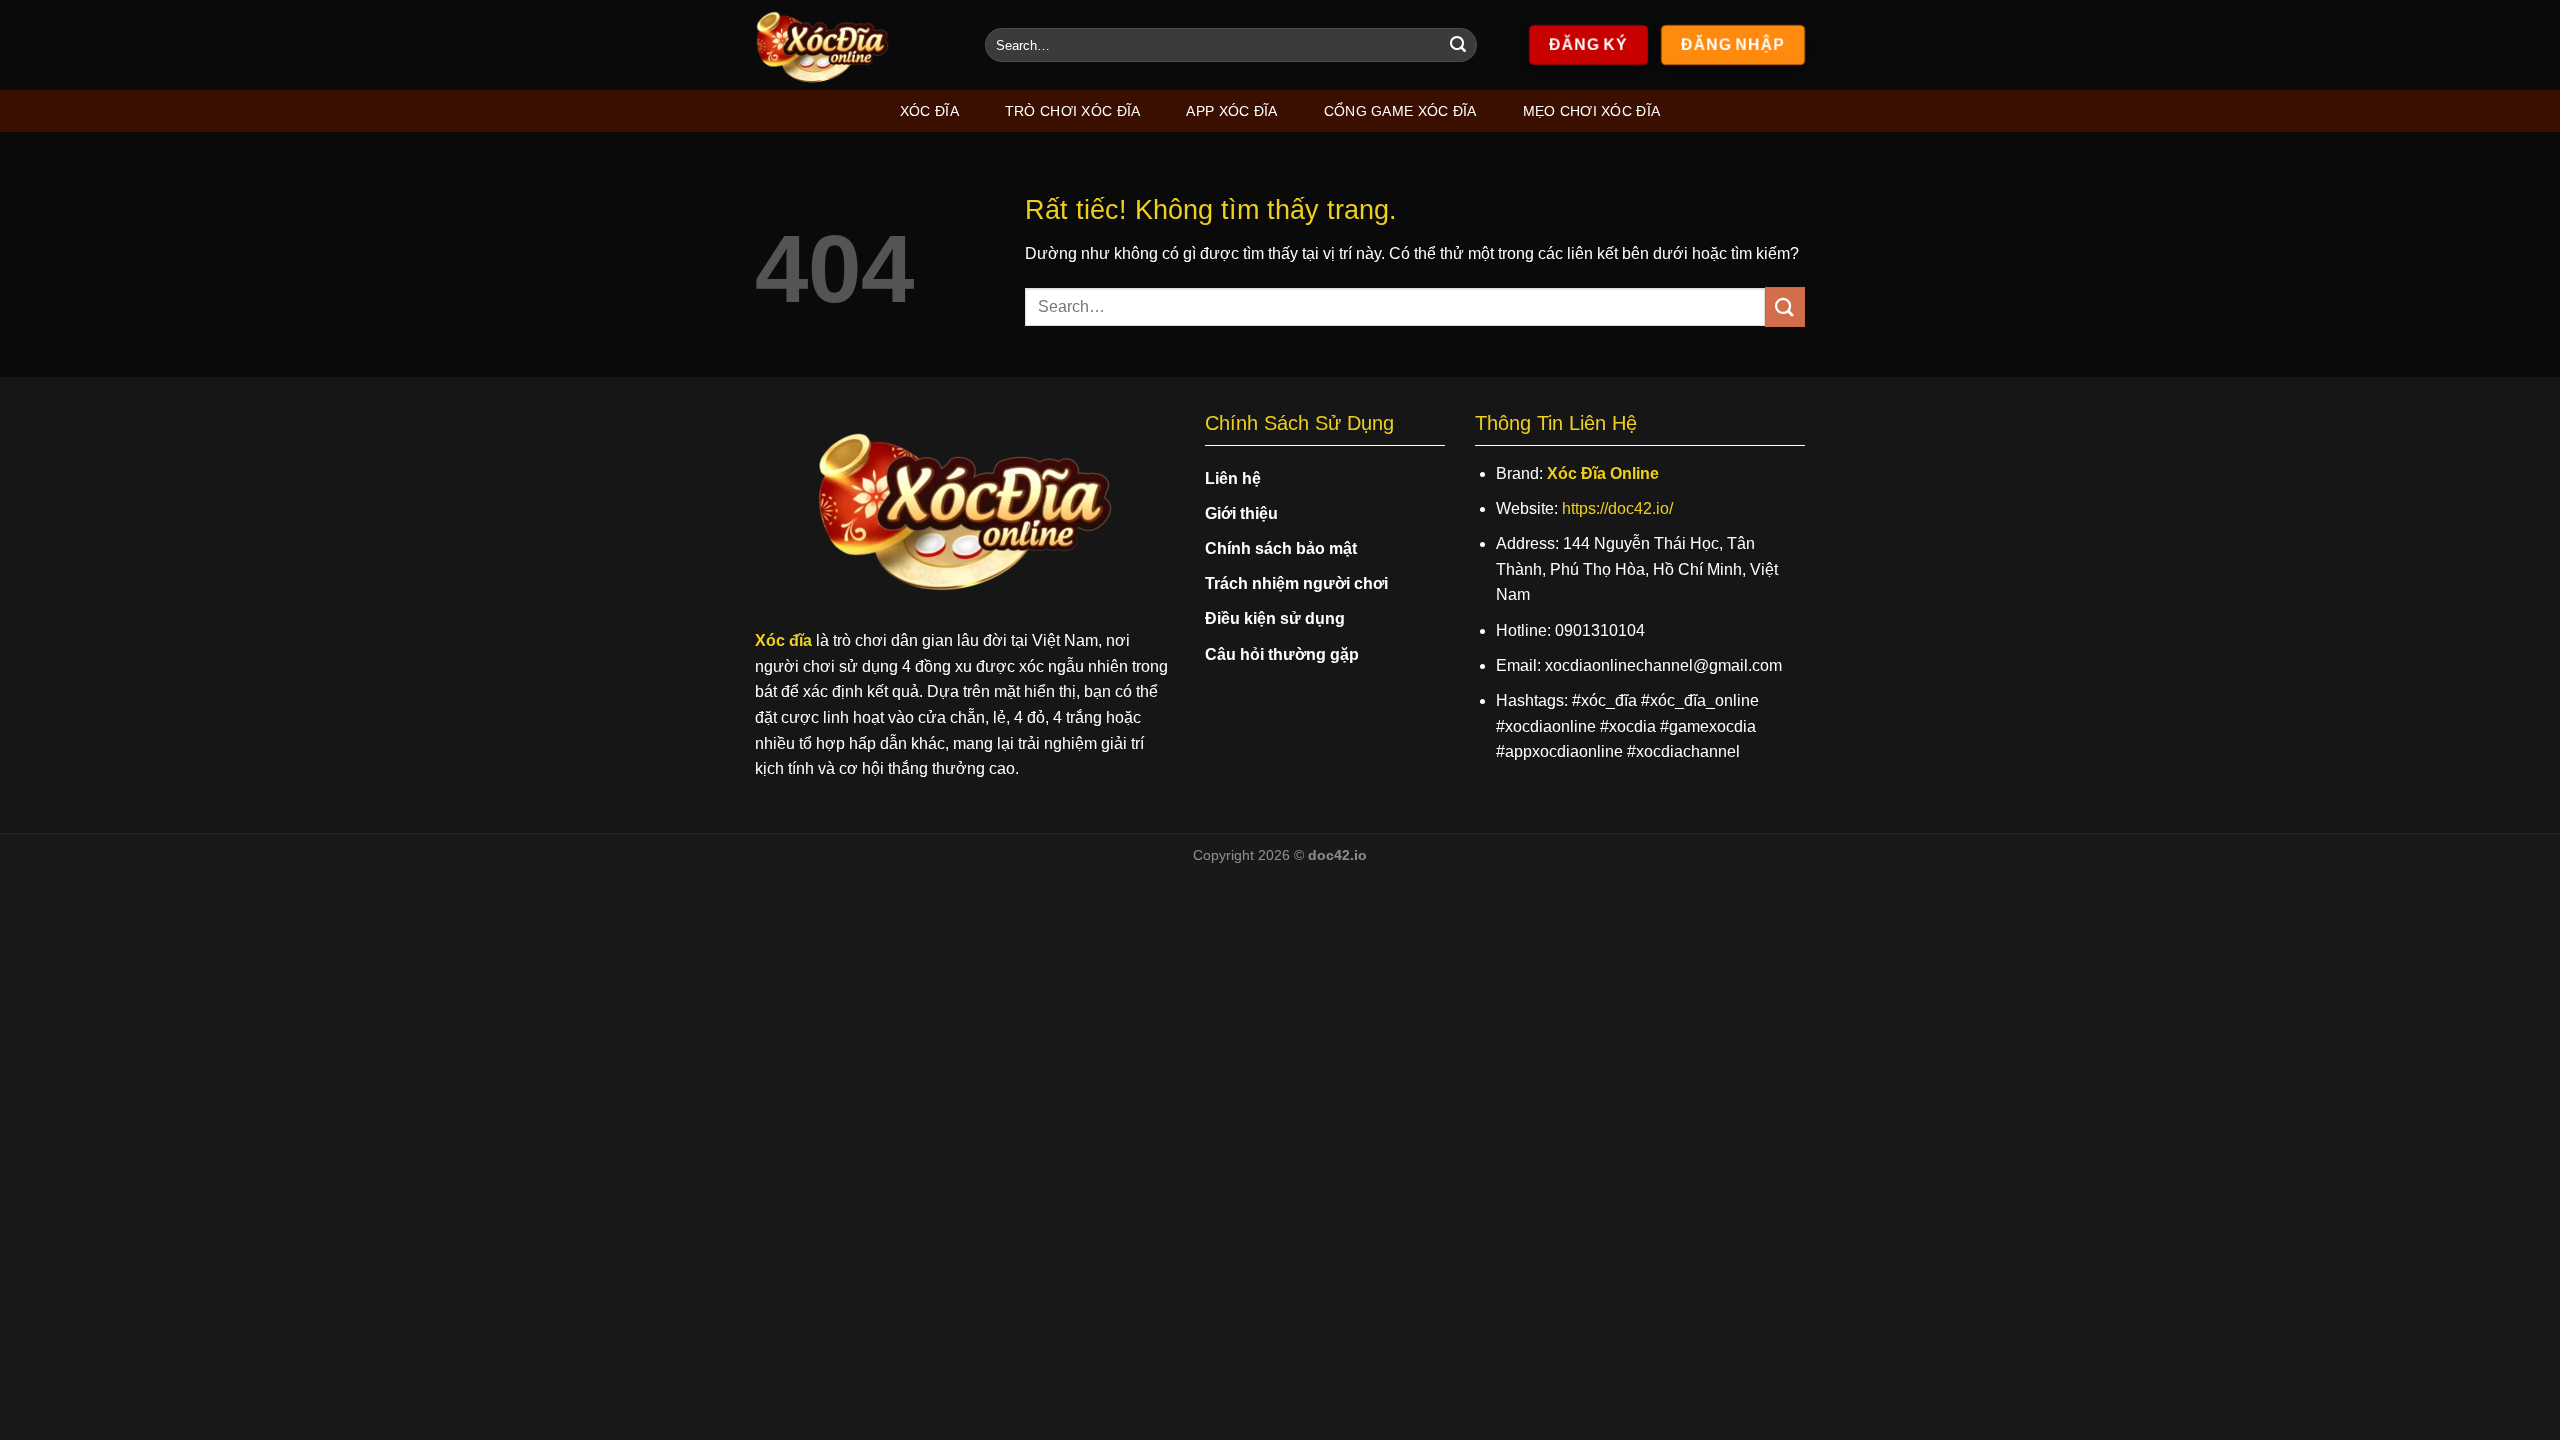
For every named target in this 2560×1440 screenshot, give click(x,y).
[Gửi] (1458, 45)
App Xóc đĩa (1231, 111)
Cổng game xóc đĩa (1400, 111)
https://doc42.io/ (1617, 508)
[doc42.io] (855, 45)
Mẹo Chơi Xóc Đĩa (1592, 111)
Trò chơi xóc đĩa (1073, 111)
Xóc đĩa (929, 111)
